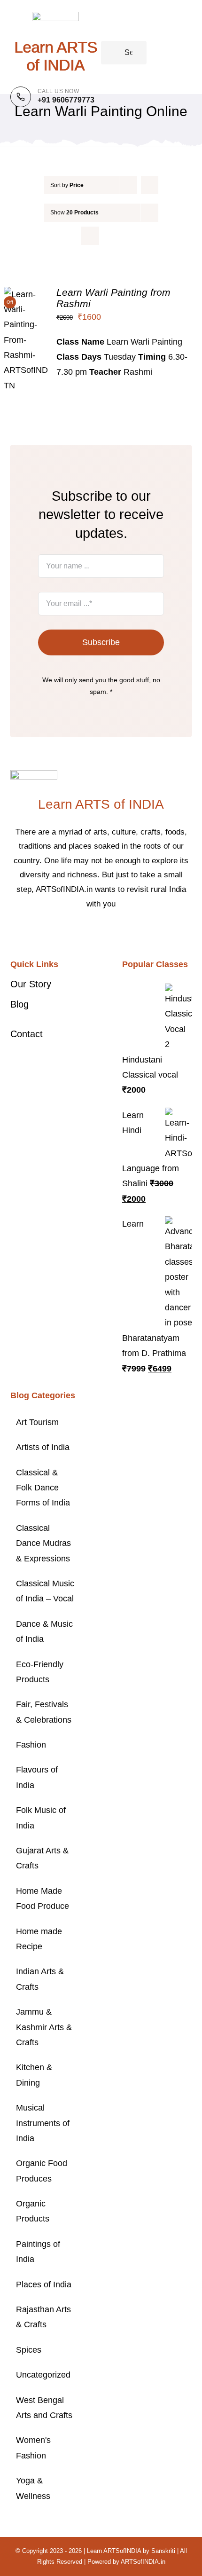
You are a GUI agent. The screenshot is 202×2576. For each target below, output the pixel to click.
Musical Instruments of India (43, 2123)
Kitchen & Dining (34, 2075)
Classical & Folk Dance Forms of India (43, 1488)
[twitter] (93, 932)
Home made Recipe (39, 1939)
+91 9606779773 (66, 100)
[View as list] (109, 236)
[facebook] (78, 932)
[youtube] (124, 932)
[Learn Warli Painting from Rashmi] (26, 294)
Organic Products (33, 2211)
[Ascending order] (150, 185)
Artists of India (43, 1447)
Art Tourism (37, 1422)
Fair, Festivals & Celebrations (44, 1712)
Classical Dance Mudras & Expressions (43, 1543)
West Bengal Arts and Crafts (44, 2408)
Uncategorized (43, 2375)
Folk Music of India (41, 1818)
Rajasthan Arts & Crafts (43, 2317)
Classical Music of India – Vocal (45, 1591)
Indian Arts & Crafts (40, 1979)
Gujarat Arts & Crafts (42, 1858)
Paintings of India (38, 2252)
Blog (19, 1004)
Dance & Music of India (44, 1631)
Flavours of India (37, 1777)
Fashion (31, 1745)
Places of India (44, 2285)
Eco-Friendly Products (40, 1672)
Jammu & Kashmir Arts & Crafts (44, 2027)
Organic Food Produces (42, 2171)
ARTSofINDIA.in (143, 2562)
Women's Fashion (33, 2448)
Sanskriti (163, 2551)
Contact (27, 1034)
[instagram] (109, 932)
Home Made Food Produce (43, 1899)
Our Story (31, 984)
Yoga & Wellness (33, 2488)
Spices (29, 2350)
